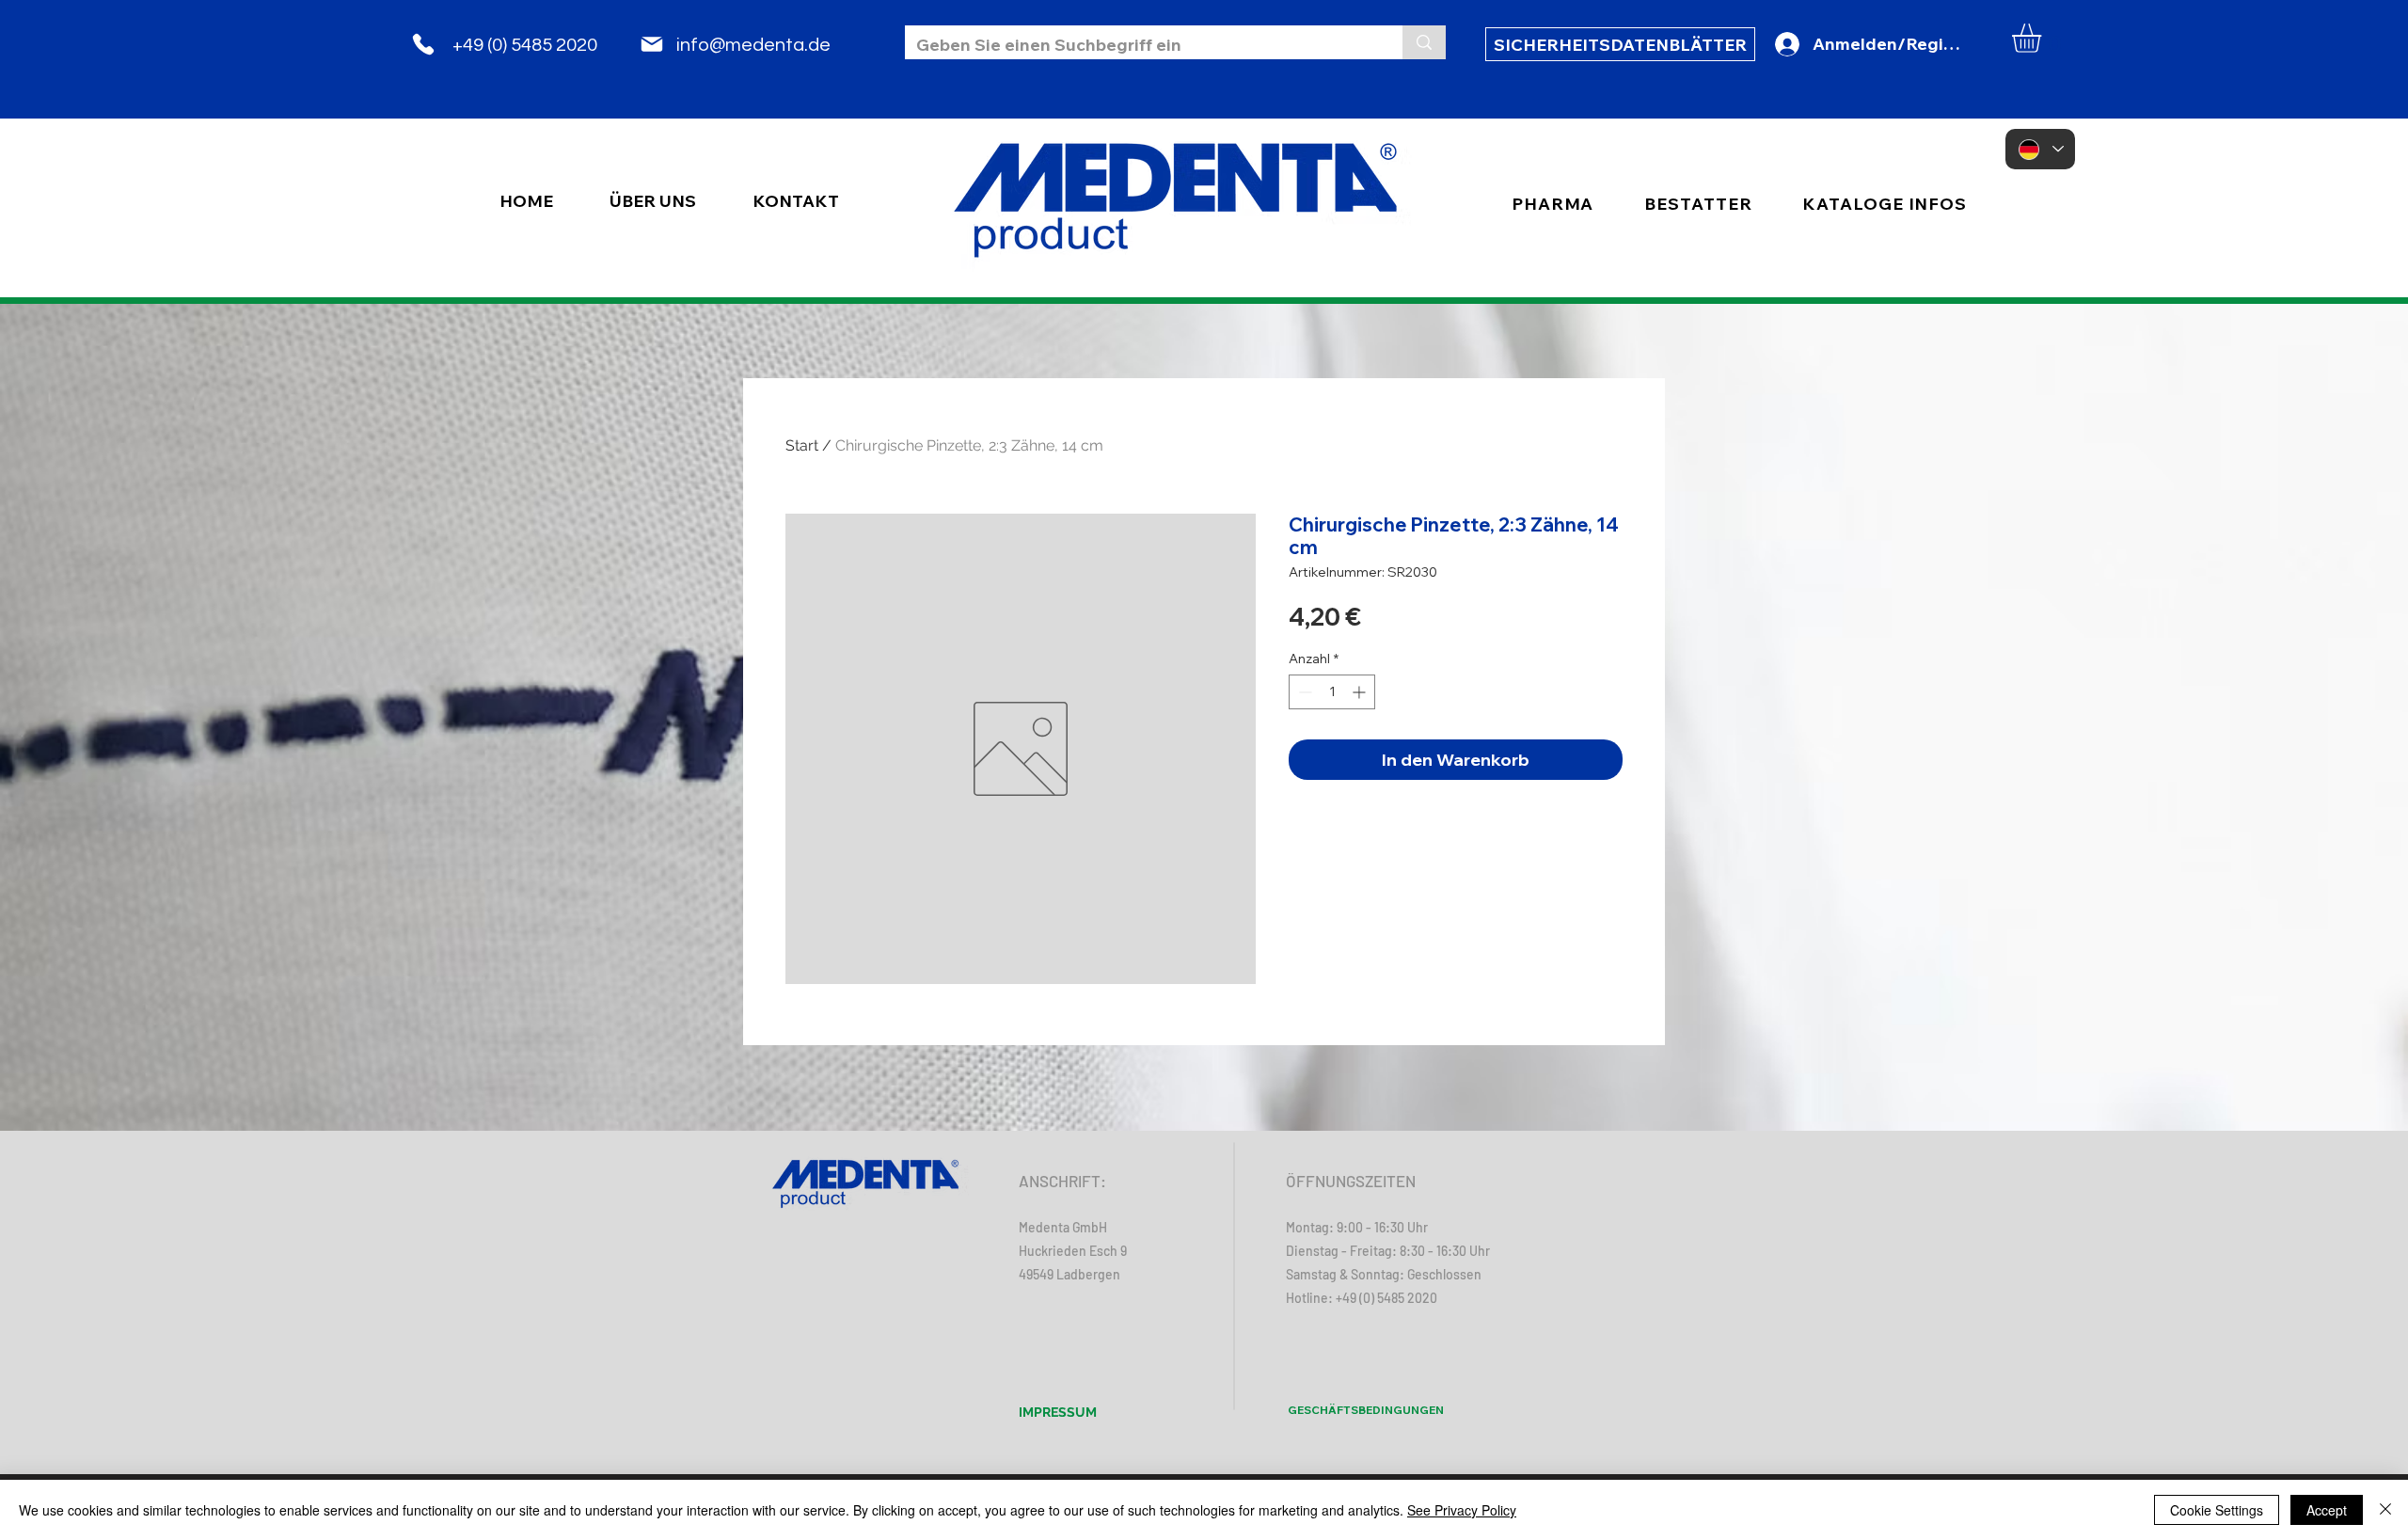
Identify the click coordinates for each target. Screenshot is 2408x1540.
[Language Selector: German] (2040, 149)
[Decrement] (1303, 692)
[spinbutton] (1332, 692)
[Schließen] (2385, 1510)
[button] (2044, 38)
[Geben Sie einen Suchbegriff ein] (1424, 42)
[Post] (652, 44)
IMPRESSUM (1058, 1412)
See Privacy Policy (1462, 1510)
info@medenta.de (753, 45)
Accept (2327, 1510)
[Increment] (1361, 692)
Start (802, 445)
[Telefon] (423, 44)
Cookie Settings (2217, 1510)
